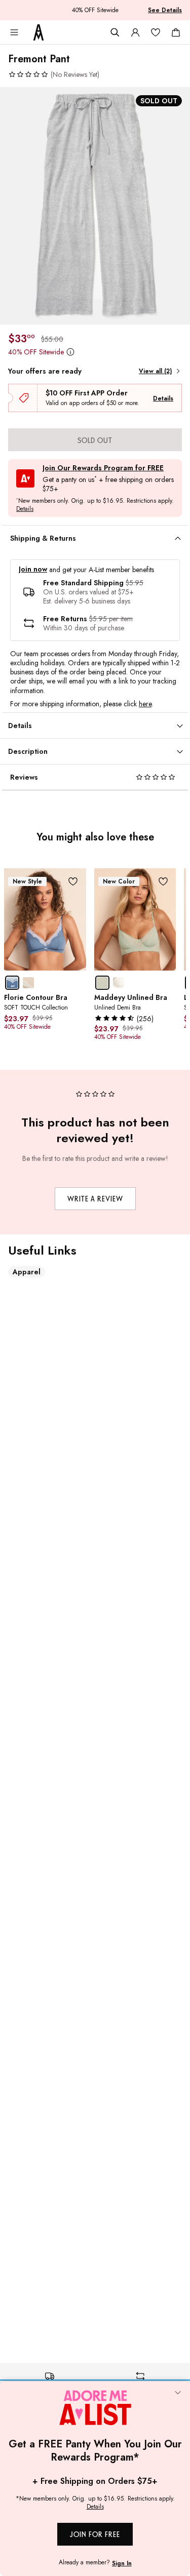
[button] (54, 74)
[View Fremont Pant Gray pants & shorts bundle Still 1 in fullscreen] (95, 206)
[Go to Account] (135, 32)
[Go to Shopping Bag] (176, 32)
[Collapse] (178, 2394)
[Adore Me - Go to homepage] (39, 32)
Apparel (27, 1272)
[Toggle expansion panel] (178, 539)
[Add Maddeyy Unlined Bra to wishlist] (163, 881)
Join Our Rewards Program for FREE (103, 468)
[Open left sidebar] (14, 32)
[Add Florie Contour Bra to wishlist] (73, 881)
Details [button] (25, 509)
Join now (33, 569)
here (145, 704)
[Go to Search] (115, 32)
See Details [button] (165, 10)
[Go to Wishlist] (156, 32)
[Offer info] (70, 352)
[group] (95, 206)
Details (163, 398)
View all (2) (155, 371)
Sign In (122, 2563)
